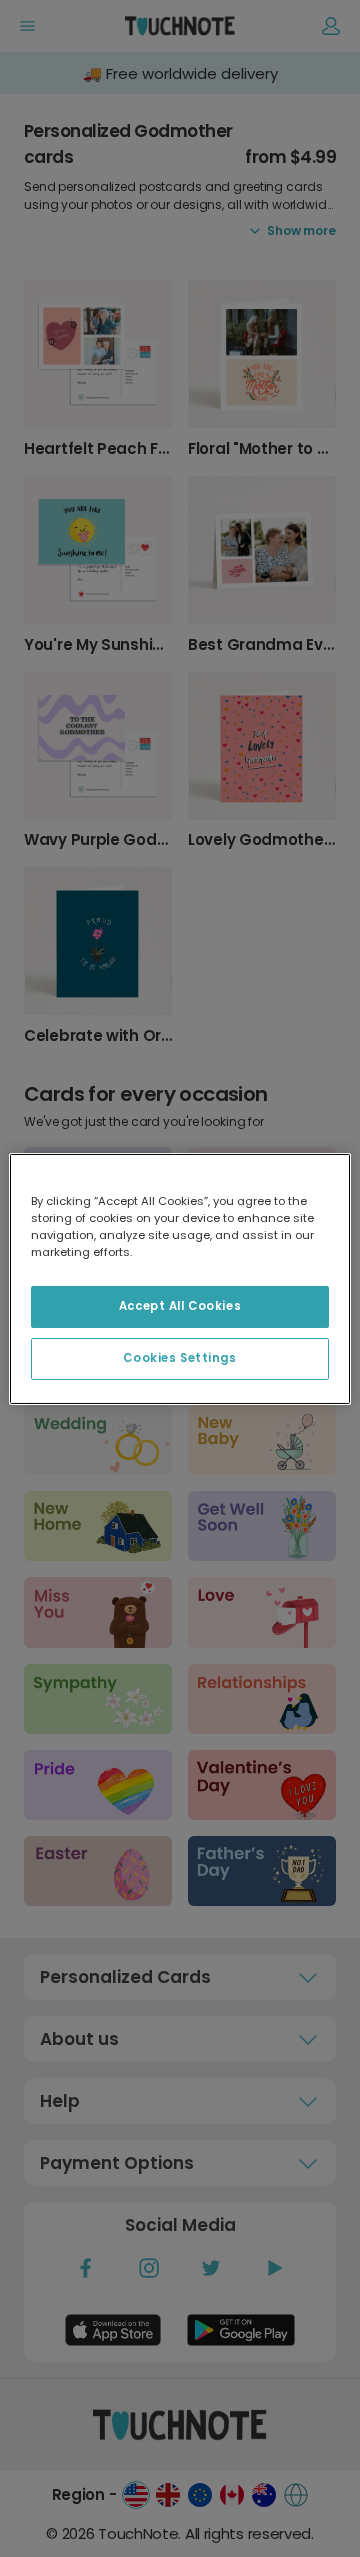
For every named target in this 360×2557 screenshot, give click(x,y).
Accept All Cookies (180, 1306)
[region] (180, 1278)
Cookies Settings (179, 1358)
